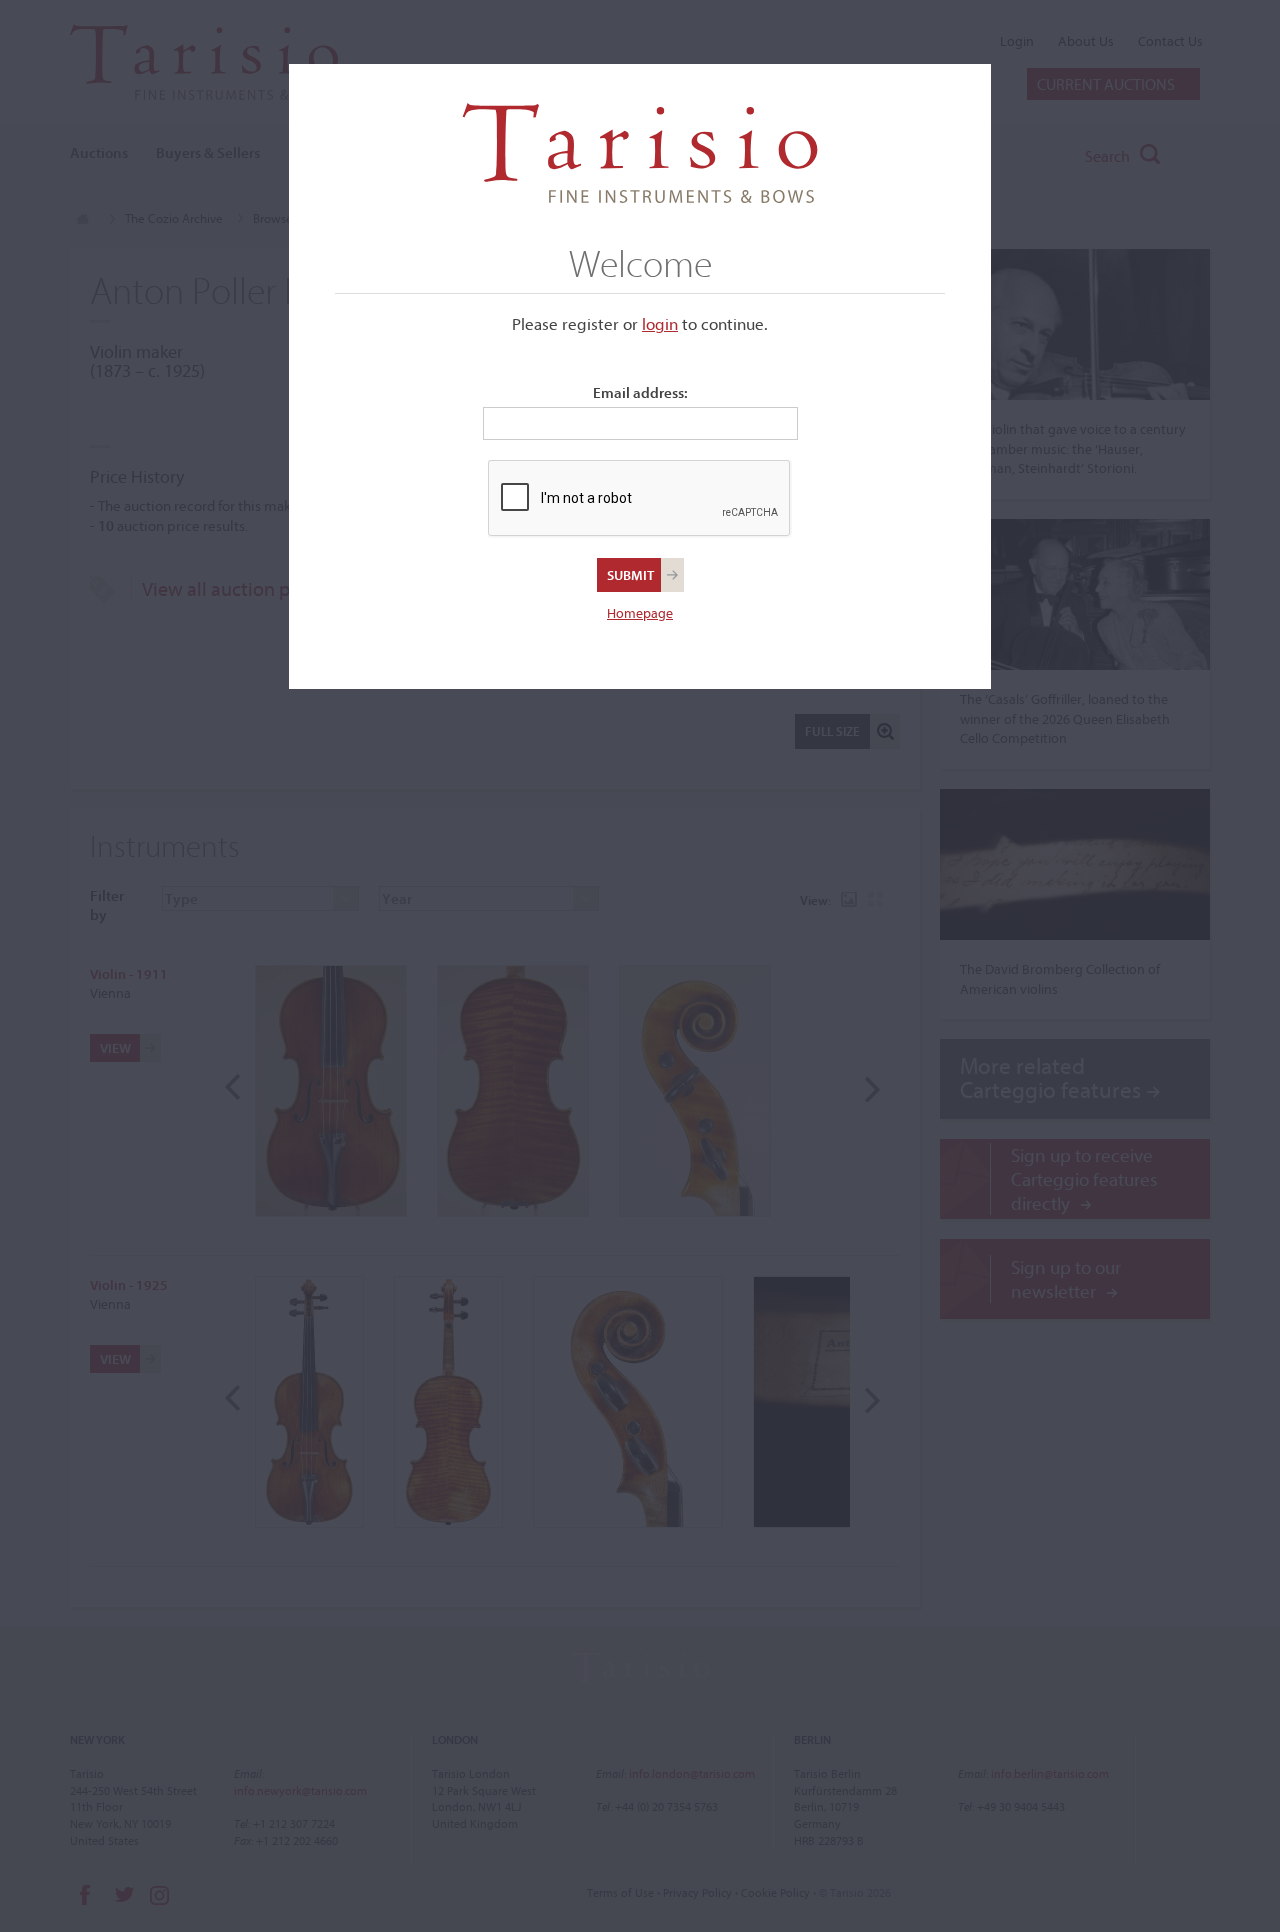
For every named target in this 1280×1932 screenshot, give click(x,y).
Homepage (640, 613)
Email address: (640, 392)
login (660, 323)
